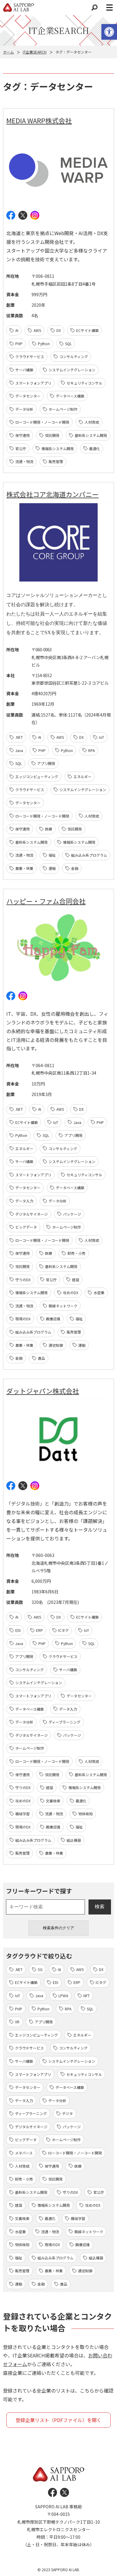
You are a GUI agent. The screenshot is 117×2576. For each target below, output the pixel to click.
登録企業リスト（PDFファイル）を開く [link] (58, 2420)
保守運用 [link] (22, 435)
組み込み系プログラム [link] (89, 855)
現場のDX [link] (23, 1319)
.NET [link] (19, 737)
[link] (109, 32)
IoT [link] (102, 737)
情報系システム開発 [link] (58, 448)
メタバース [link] (24, 2153)
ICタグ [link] (63, 1630)
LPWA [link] (63, 1996)
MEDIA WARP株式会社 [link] (39, 120)
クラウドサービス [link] (30, 356)
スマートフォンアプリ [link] (33, 383)
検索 (94, 8)
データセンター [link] (28, 396)
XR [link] (17, 2022)
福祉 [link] (52, 855)
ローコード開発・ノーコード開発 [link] (42, 422)
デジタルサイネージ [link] (31, 1214)
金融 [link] (75, 868)
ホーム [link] (8, 52)
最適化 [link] (94, 448)
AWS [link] (37, 330)
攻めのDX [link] (71, 1293)
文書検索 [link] (53, 1801)
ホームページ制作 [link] (63, 409)
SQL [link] (68, 344)
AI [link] (17, 330)
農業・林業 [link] (24, 868)
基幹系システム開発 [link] (91, 435)
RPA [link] (91, 750)
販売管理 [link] (56, 461)
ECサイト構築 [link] (87, 330)
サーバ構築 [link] (24, 370)
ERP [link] (39, 1630)
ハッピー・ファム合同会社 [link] (46, 901)
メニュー (109, 8)
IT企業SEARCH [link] (35, 52)
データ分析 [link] (24, 409)
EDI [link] (18, 1630)
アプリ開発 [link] (46, 763)
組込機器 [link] (74, 1840)
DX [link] (59, 330)
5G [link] (40, 1969)
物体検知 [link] (85, 1814)
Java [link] (19, 750)
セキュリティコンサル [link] (84, 383)
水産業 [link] (99, 1293)
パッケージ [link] (72, 1214)
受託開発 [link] (52, 435)
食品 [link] (41, 1358)
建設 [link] (76, 1280)
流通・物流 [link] (24, 461)
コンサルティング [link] (74, 356)
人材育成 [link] (92, 422)
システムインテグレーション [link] (72, 370)
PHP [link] (19, 344)
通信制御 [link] (56, 1345)
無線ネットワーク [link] (63, 1306)
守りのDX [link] (23, 1280)
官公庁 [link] (21, 448)
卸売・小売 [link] (76, 1253)
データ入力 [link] (24, 1201)
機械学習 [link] (22, 1814)
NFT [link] (87, 1996)
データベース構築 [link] (70, 396)
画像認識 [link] (53, 1319)
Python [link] (44, 344)
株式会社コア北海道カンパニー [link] (52, 494)
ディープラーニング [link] (64, 1722)
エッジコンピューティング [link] (37, 777)
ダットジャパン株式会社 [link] (43, 1391)
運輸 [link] (52, 868)
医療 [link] (49, 829)
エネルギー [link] (82, 777)
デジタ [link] (67, 2113)
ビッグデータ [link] (26, 1227)
